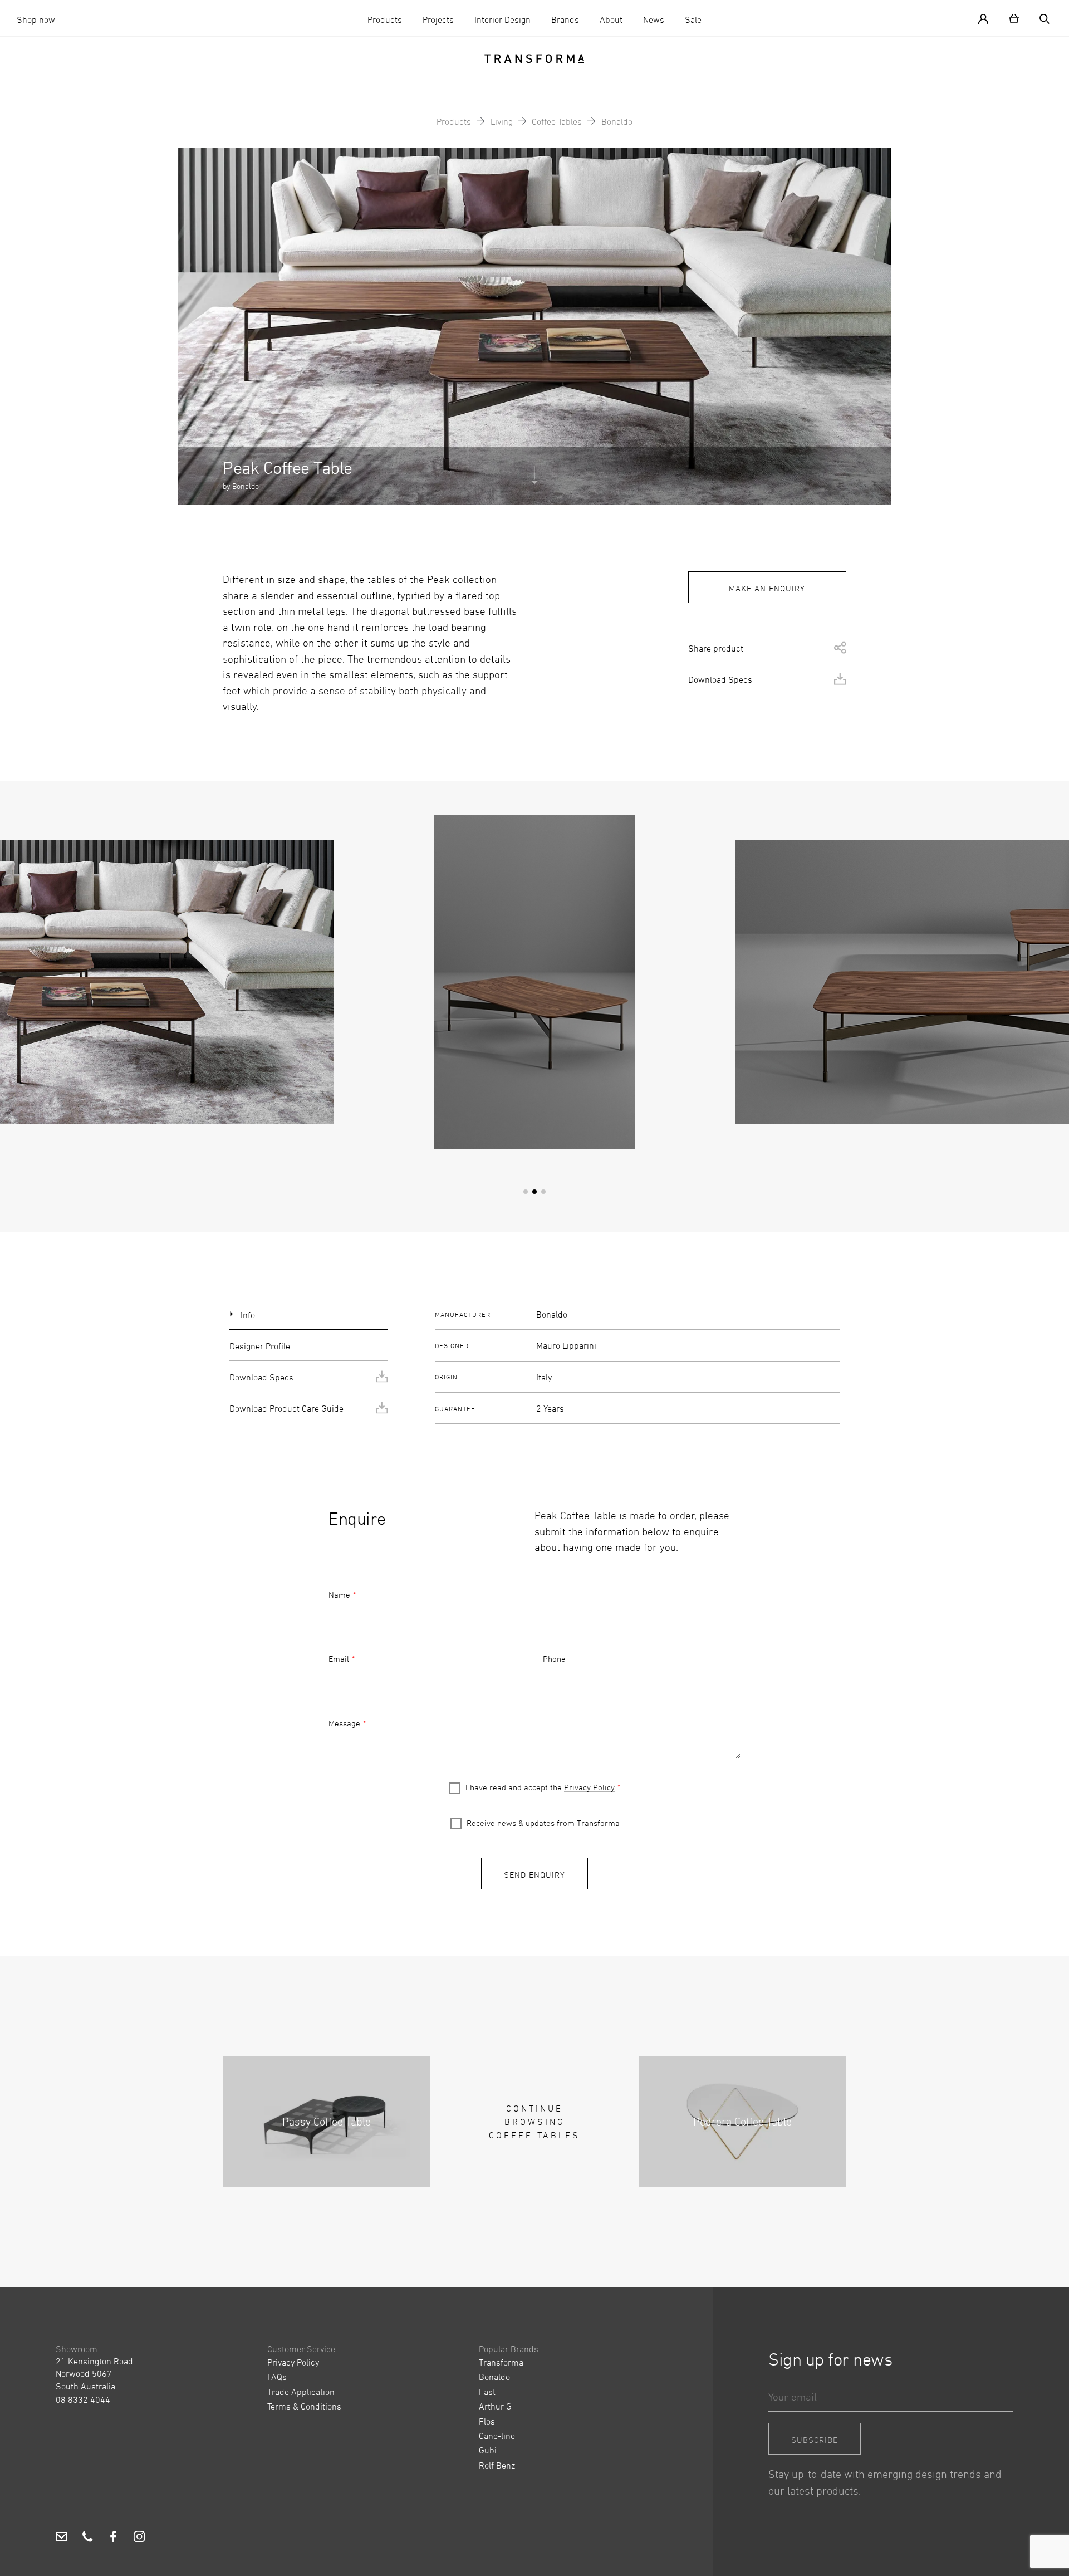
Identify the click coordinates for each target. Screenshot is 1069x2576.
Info (248, 1315)
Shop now (36, 19)
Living (502, 121)
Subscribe (815, 2440)
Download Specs (720, 679)
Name (339, 1595)
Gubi (488, 2450)
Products (385, 19)
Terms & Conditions (304, 2406)
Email (339, 1659)
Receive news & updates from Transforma (543, 1823)
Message (344, 1723)
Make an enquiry (767, 588)
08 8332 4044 (83, 2399)
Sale (693, 19)
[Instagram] (139, 2538)
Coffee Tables (557, 121)
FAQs (277, 2377)
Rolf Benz (497, 2465)
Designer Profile (260, 1346)
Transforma (501, 2362)
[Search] (1040, 18)
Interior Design (502, 19)
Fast (487, 2392)
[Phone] (88, 2538)
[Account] (988, 18)
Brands (565, 19)
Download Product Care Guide (286, 1408)
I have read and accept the (540, 1787)
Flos (487, 2421)
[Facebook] (113, 2538)
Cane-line (497, 2436)
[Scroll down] (534, 483)
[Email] (62, 2538)
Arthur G (495, 2406)
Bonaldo (617, 121)
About (611, 19)
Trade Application (301, 2392)
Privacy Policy (589, 1787)
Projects (438, 19)
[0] (1014, 18)
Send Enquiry (534, 1875)
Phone (554, 1659)
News (654, 19)
